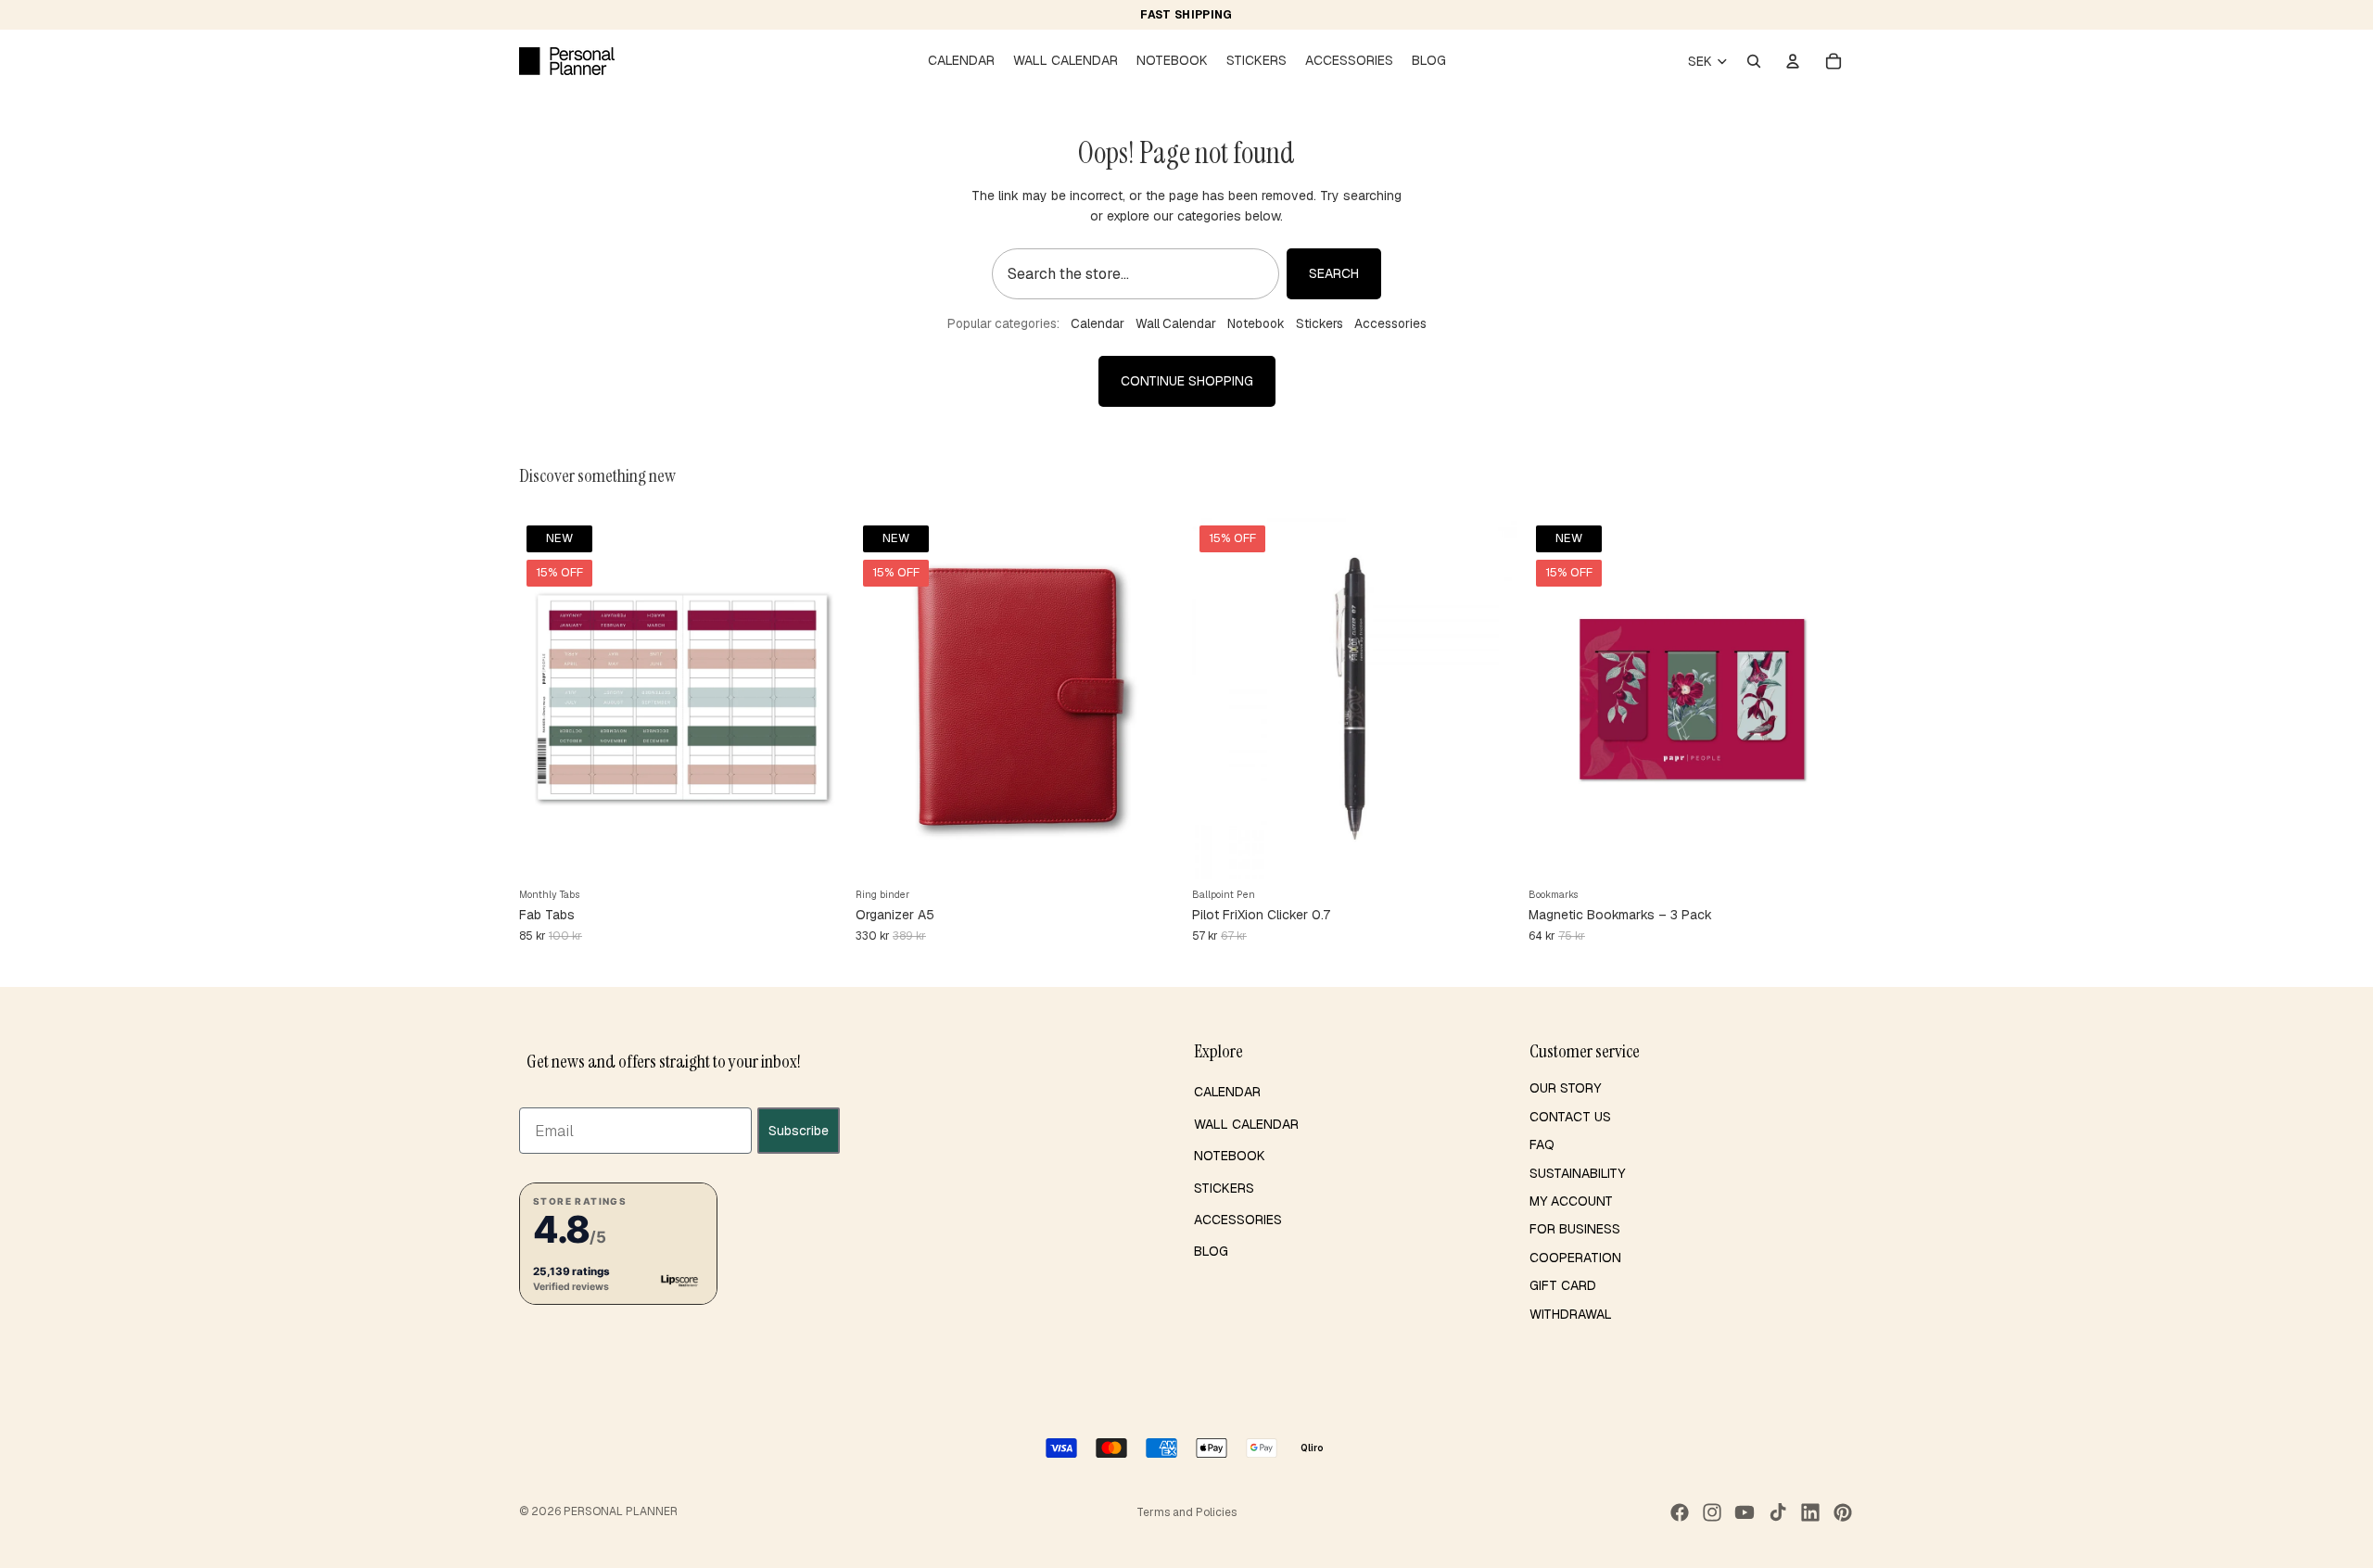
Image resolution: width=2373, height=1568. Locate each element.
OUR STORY (1565, 1088)
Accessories (1390, 323)
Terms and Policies (1186, 1512)
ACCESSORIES (1238, 1220)
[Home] (567, 61)
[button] (618, 1244)
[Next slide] (817, 699)
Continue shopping (1187, 381)
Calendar (1098, 323)
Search (1334, 273)
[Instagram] (1712, 1512)
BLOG (1211, 1251)
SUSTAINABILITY (1577, 1173)
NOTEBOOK (1230, 1156)
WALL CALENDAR (1246, 1124)
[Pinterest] (1843, 1512)
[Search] (1754, 61)
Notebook (1256, 323)
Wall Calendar (1176, 323)
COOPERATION (1575, 1258)
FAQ (1542, 1144)
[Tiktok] (1778, 1512)
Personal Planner (621, 1511)
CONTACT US (1570, 1117)
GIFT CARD (1563, 1285)
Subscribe (799, 1131)
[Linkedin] (1810, 1512)
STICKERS (1224, 1188)
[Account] (1793, 61)
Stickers (1320, 323)
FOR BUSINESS (1575, 1229)
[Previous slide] (547, 699)
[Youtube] (1745, 1512)
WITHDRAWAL (1571, 1314)
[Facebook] (1680, 1512)
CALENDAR (1227, 1092)
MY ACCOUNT (1571, 1201)
